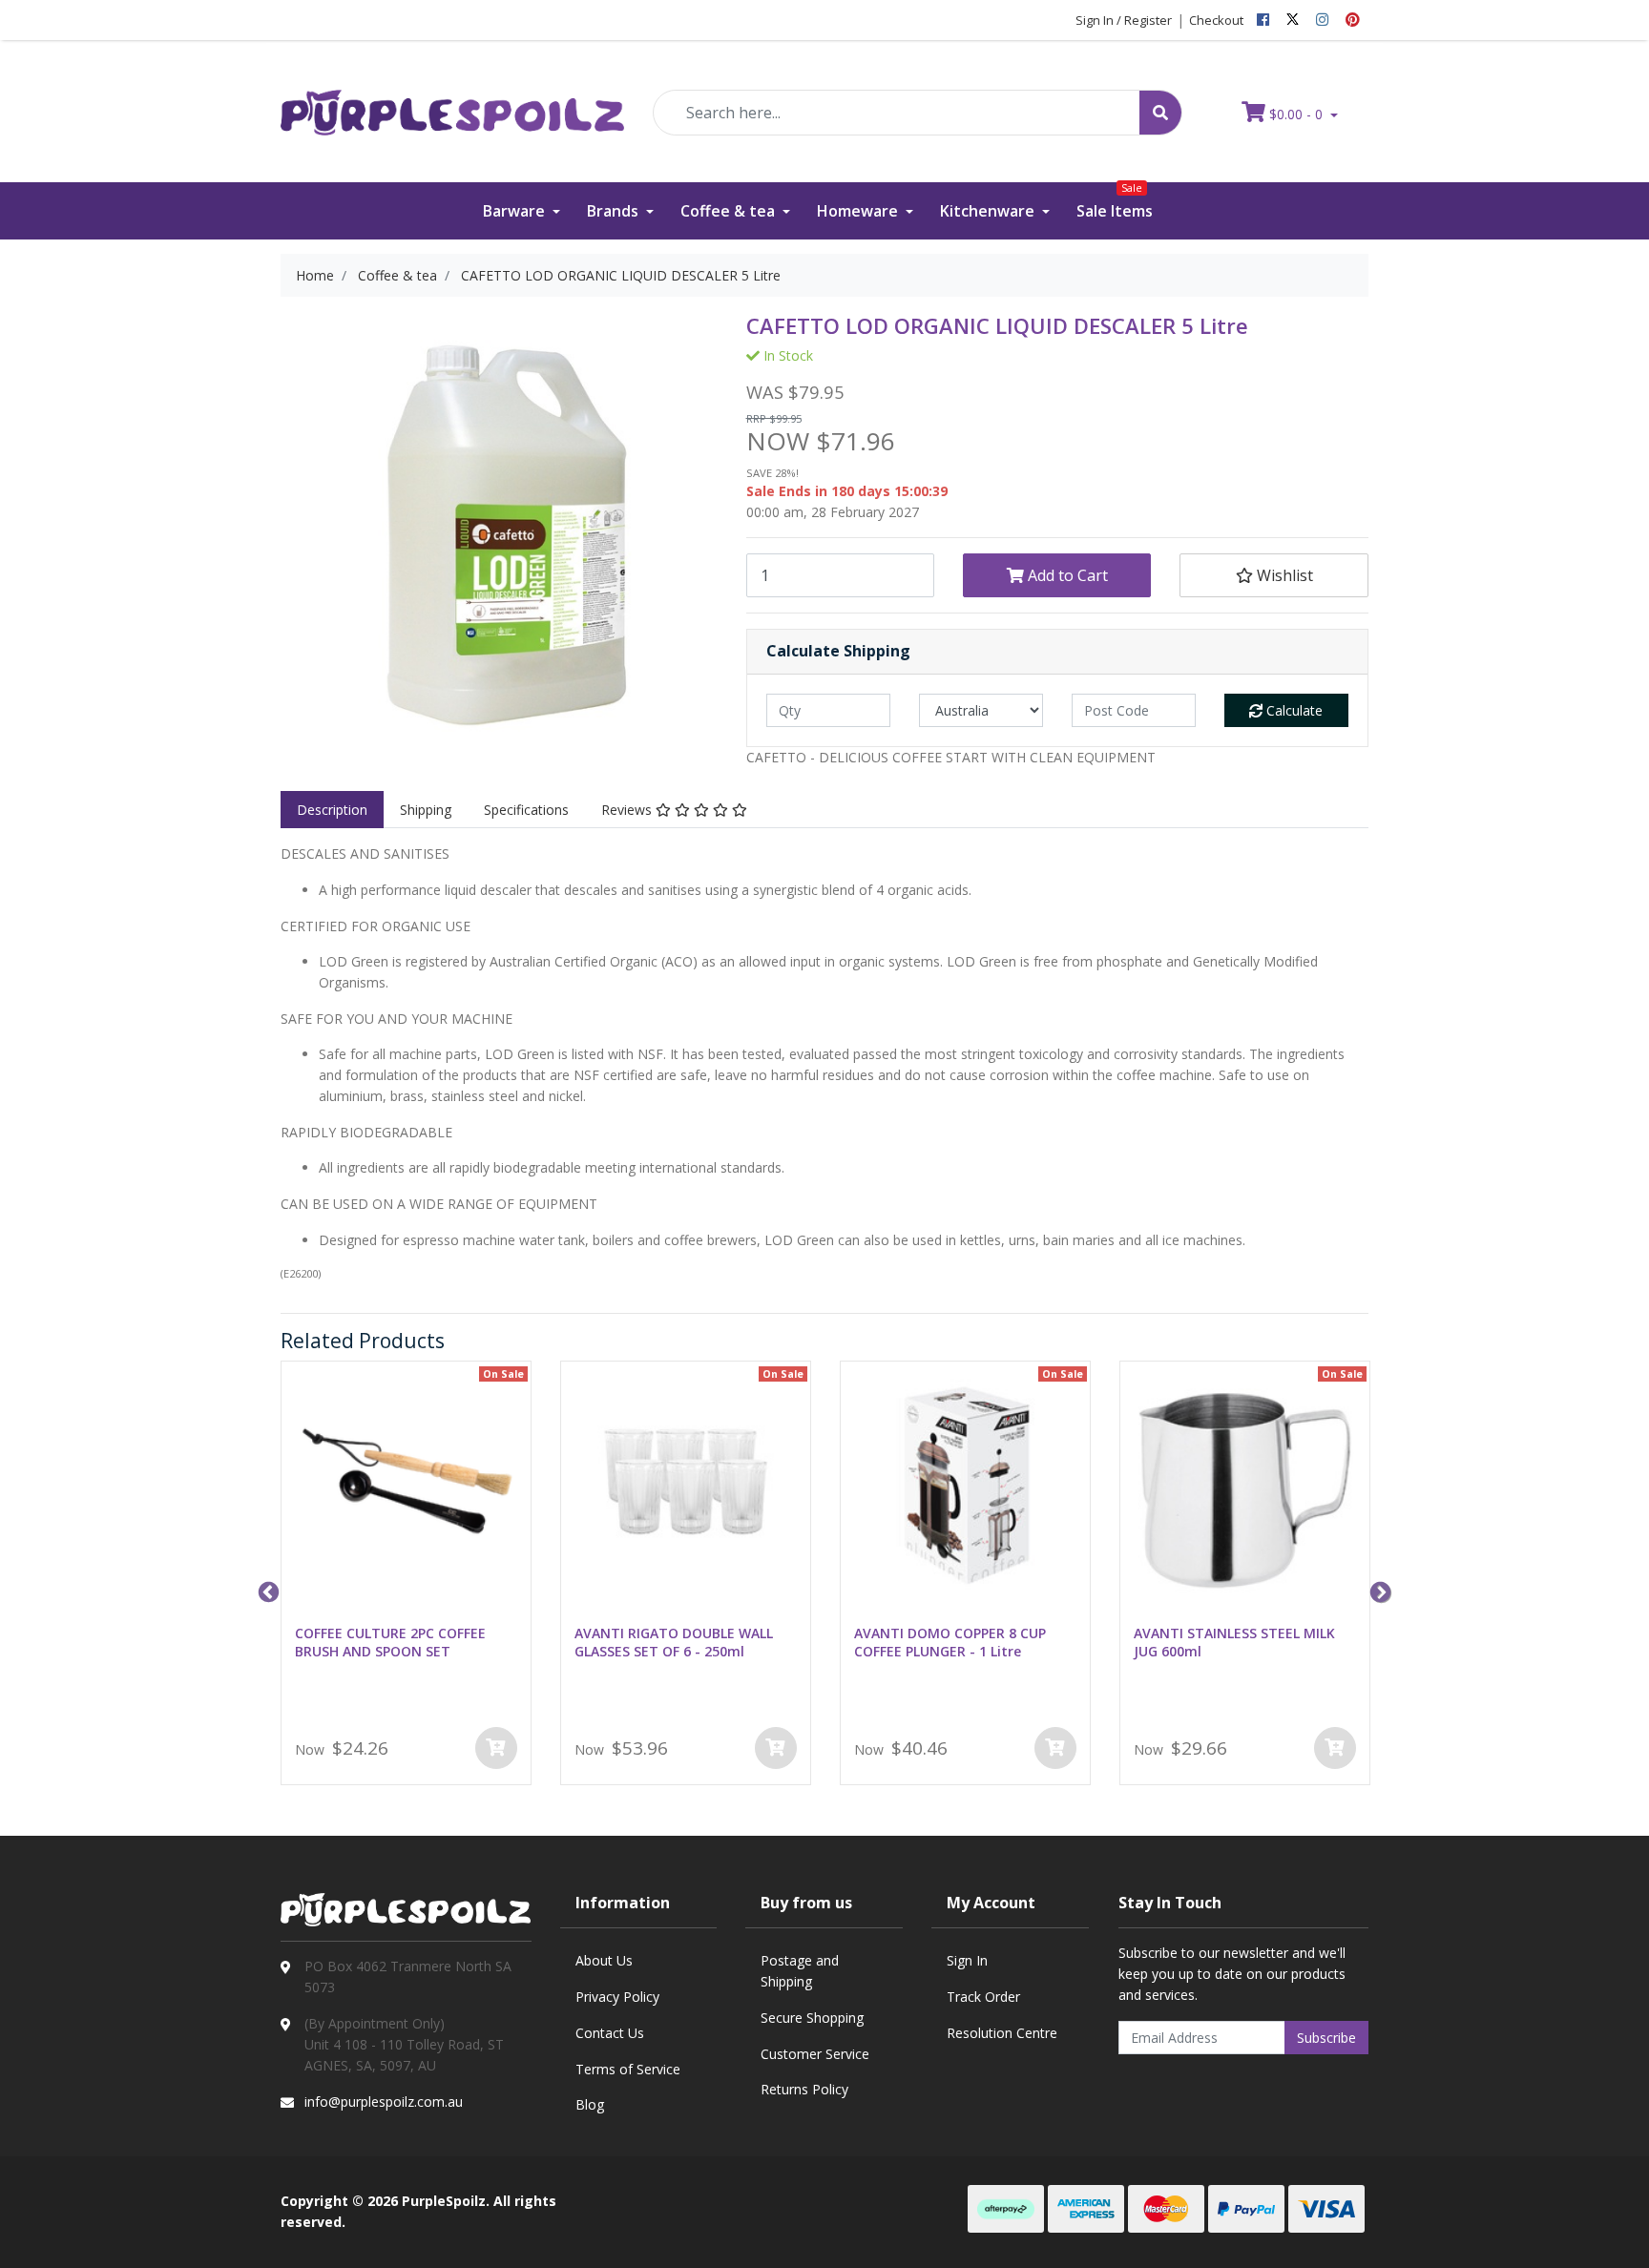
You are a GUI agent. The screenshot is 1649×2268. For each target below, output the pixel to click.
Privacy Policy (617, 1997)
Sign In (967, 1960)
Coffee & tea (730, 211)
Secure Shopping (812, 2018)
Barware (516, 211)
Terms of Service (628, 2069)
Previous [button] (266, 1591)
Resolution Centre (1002, 2033)
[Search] (1160, 113)
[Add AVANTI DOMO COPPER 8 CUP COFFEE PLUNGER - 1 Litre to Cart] (1055, 1748)
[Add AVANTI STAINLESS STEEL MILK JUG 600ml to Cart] (1335, 1748)
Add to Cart (1066, 575)
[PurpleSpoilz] (452, 100)
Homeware (859, 211)
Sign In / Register (1124, 20)
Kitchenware (989, 211)
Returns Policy (804, 2089)
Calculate (1293, 710)
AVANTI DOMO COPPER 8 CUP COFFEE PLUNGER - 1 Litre (950, 1642)
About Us (604, 1960)
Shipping (426, 810)
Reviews (628, 810)
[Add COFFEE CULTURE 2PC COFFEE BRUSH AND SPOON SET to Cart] (496, 1748)
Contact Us (610, 2033)
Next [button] (1378, 1591)
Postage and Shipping (800, 1971)
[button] (1273, 575)
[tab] (332, 810)
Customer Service (815, 2054)
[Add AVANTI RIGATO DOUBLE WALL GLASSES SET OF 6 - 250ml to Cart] (776, 1748)
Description (332, 810)
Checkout (1216, 20)
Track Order (983, 1997)
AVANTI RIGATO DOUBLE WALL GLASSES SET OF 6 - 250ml (674, 1642)
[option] (406, 1577)
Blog (590, 2104)
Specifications (526, 810)
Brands (615, 211)
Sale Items (1115, 202)
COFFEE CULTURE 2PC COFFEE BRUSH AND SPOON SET (390, 1642)
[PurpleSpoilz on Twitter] (1293, 20)
